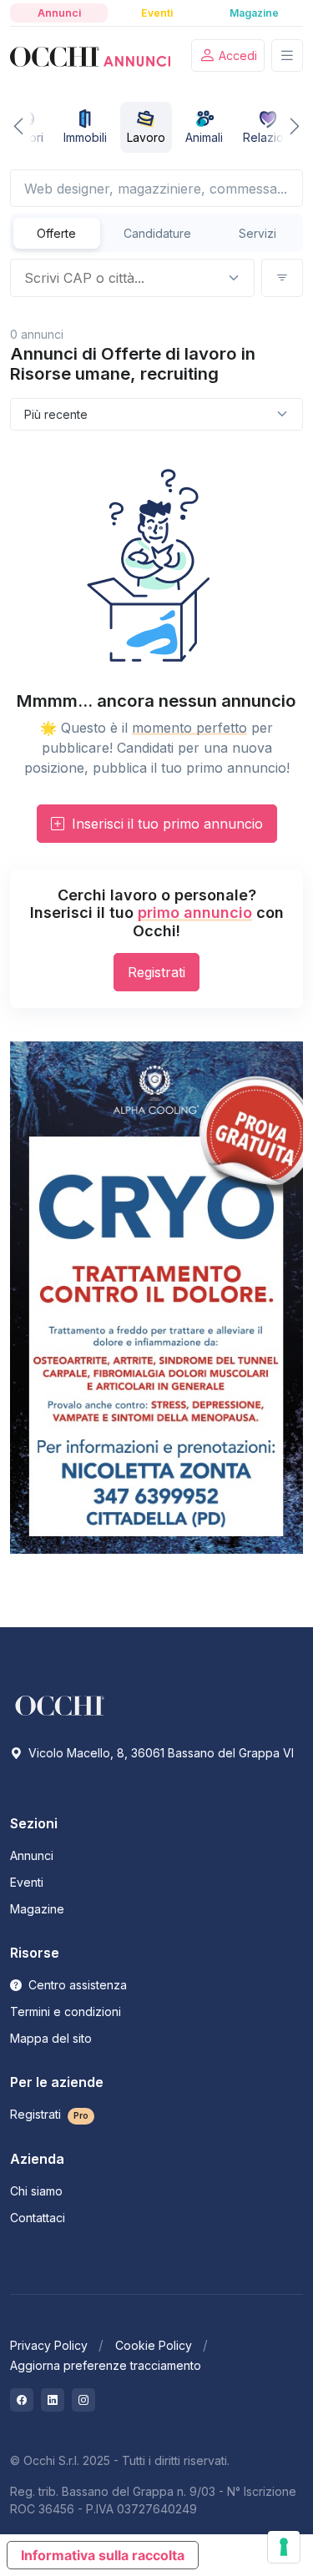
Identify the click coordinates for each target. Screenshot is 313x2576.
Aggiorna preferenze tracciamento (106, 2365)
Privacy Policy (49, 2345)
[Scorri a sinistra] (29, 127)
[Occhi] (90, 56)
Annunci (32, 1855)
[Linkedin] (53, 2400)
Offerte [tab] (56, 233)
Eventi (27, 1882)
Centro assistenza (76, 1985)
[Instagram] (83, 2400)
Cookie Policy (154, 2345)
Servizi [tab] (257, 233)
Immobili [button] (85, 137)
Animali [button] (204, 137)
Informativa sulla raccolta (103, 2555)
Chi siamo (36, 2191)
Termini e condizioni (66, 2011)
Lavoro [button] (146, 137)
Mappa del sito (51, 2038)
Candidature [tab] (157, 233)
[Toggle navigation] (287, 55)
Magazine (37, 1909)
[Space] (60, 1704)
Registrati (156, 972)
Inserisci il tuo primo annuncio (165, 824)
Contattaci (38, 2218)
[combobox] (119, 278)
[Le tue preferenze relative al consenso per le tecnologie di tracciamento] (284, 2547)
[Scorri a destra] (284, 127)
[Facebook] (22, 2400)
